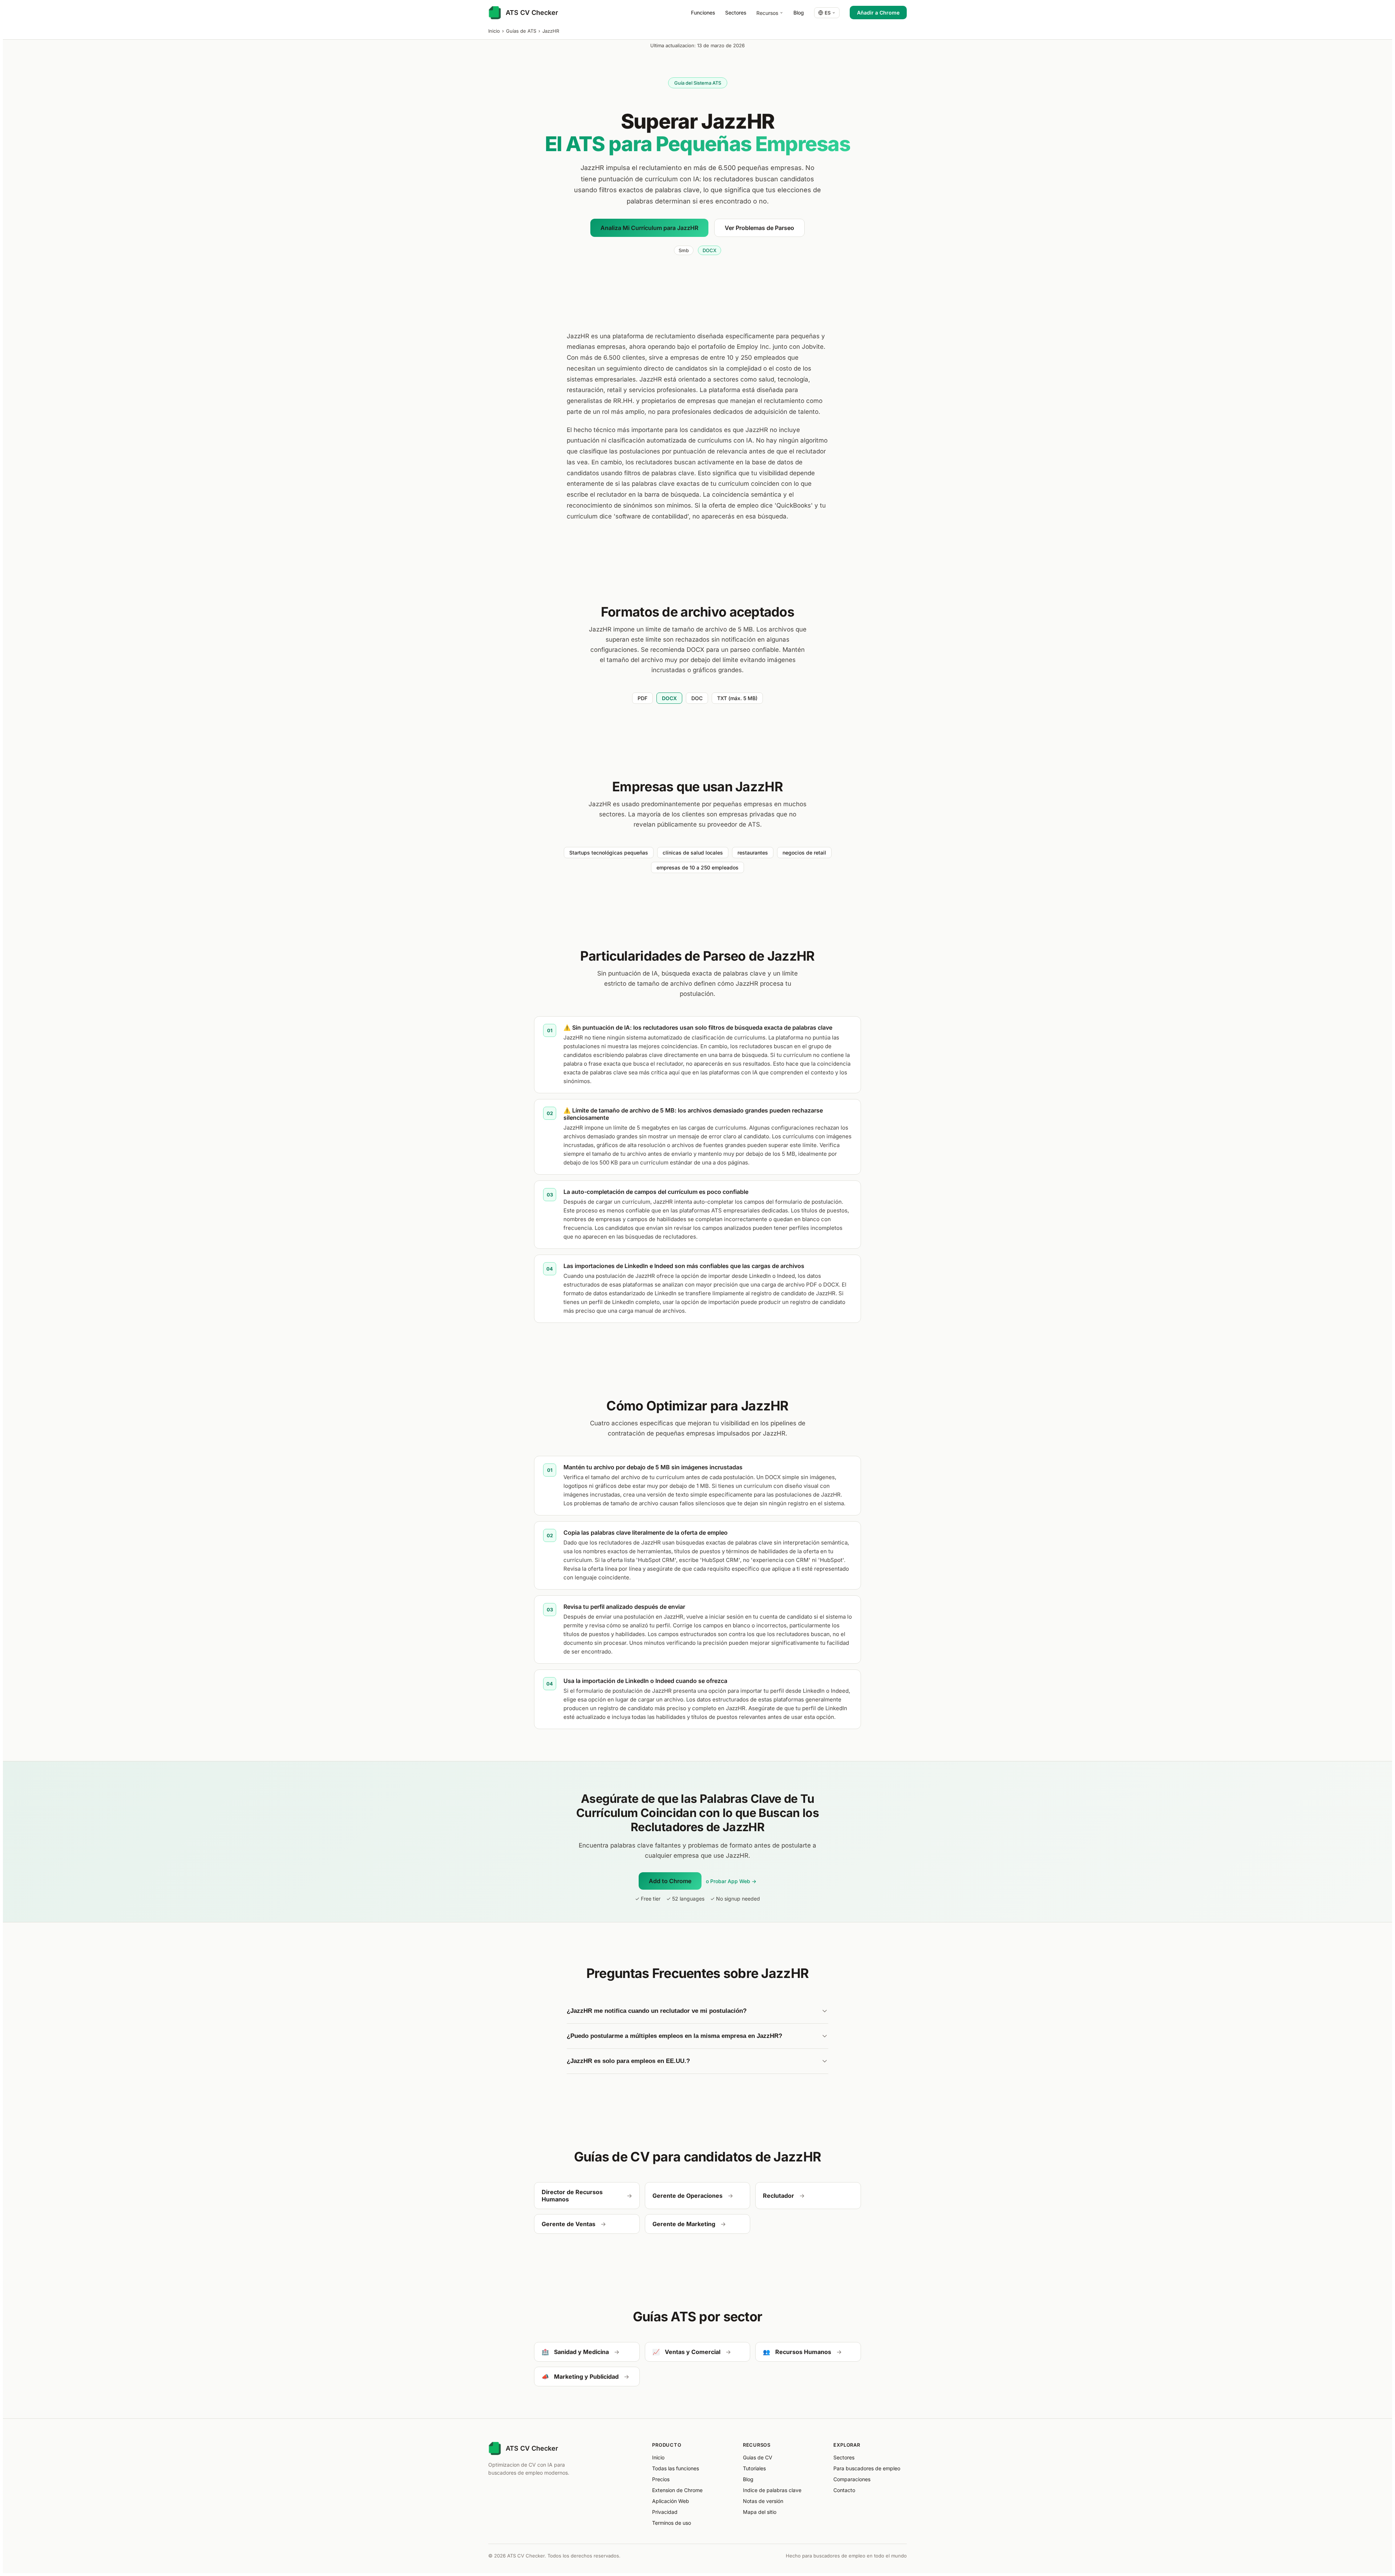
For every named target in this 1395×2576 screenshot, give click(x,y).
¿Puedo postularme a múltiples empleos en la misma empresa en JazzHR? (674, 2036)
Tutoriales (754, 2468)
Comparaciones (852, 2479)
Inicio (494, 31)
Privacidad (665, 2512)
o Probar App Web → (731, 1881)
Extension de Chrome (677, 2490)
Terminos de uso (672, 2523)
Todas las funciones (676, 2468)
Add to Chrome (670, 1881)
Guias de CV (758, 2457)
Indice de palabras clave (772, 2490)
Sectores (736, 13)
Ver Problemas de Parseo (759, 228)
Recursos (767, 13)
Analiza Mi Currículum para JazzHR (649, 228)
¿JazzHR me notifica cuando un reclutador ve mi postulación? (657, 2011)
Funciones (703, 13)
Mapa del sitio (760, 2512)
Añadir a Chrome (878, 13)
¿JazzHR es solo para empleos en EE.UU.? (628, 2061)
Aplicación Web (671, 2501)
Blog (799, 13)
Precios (661, 2479)
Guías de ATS (521, 31)
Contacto (844, 2490)
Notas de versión (763, 2501)
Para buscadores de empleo (867, 2468)
